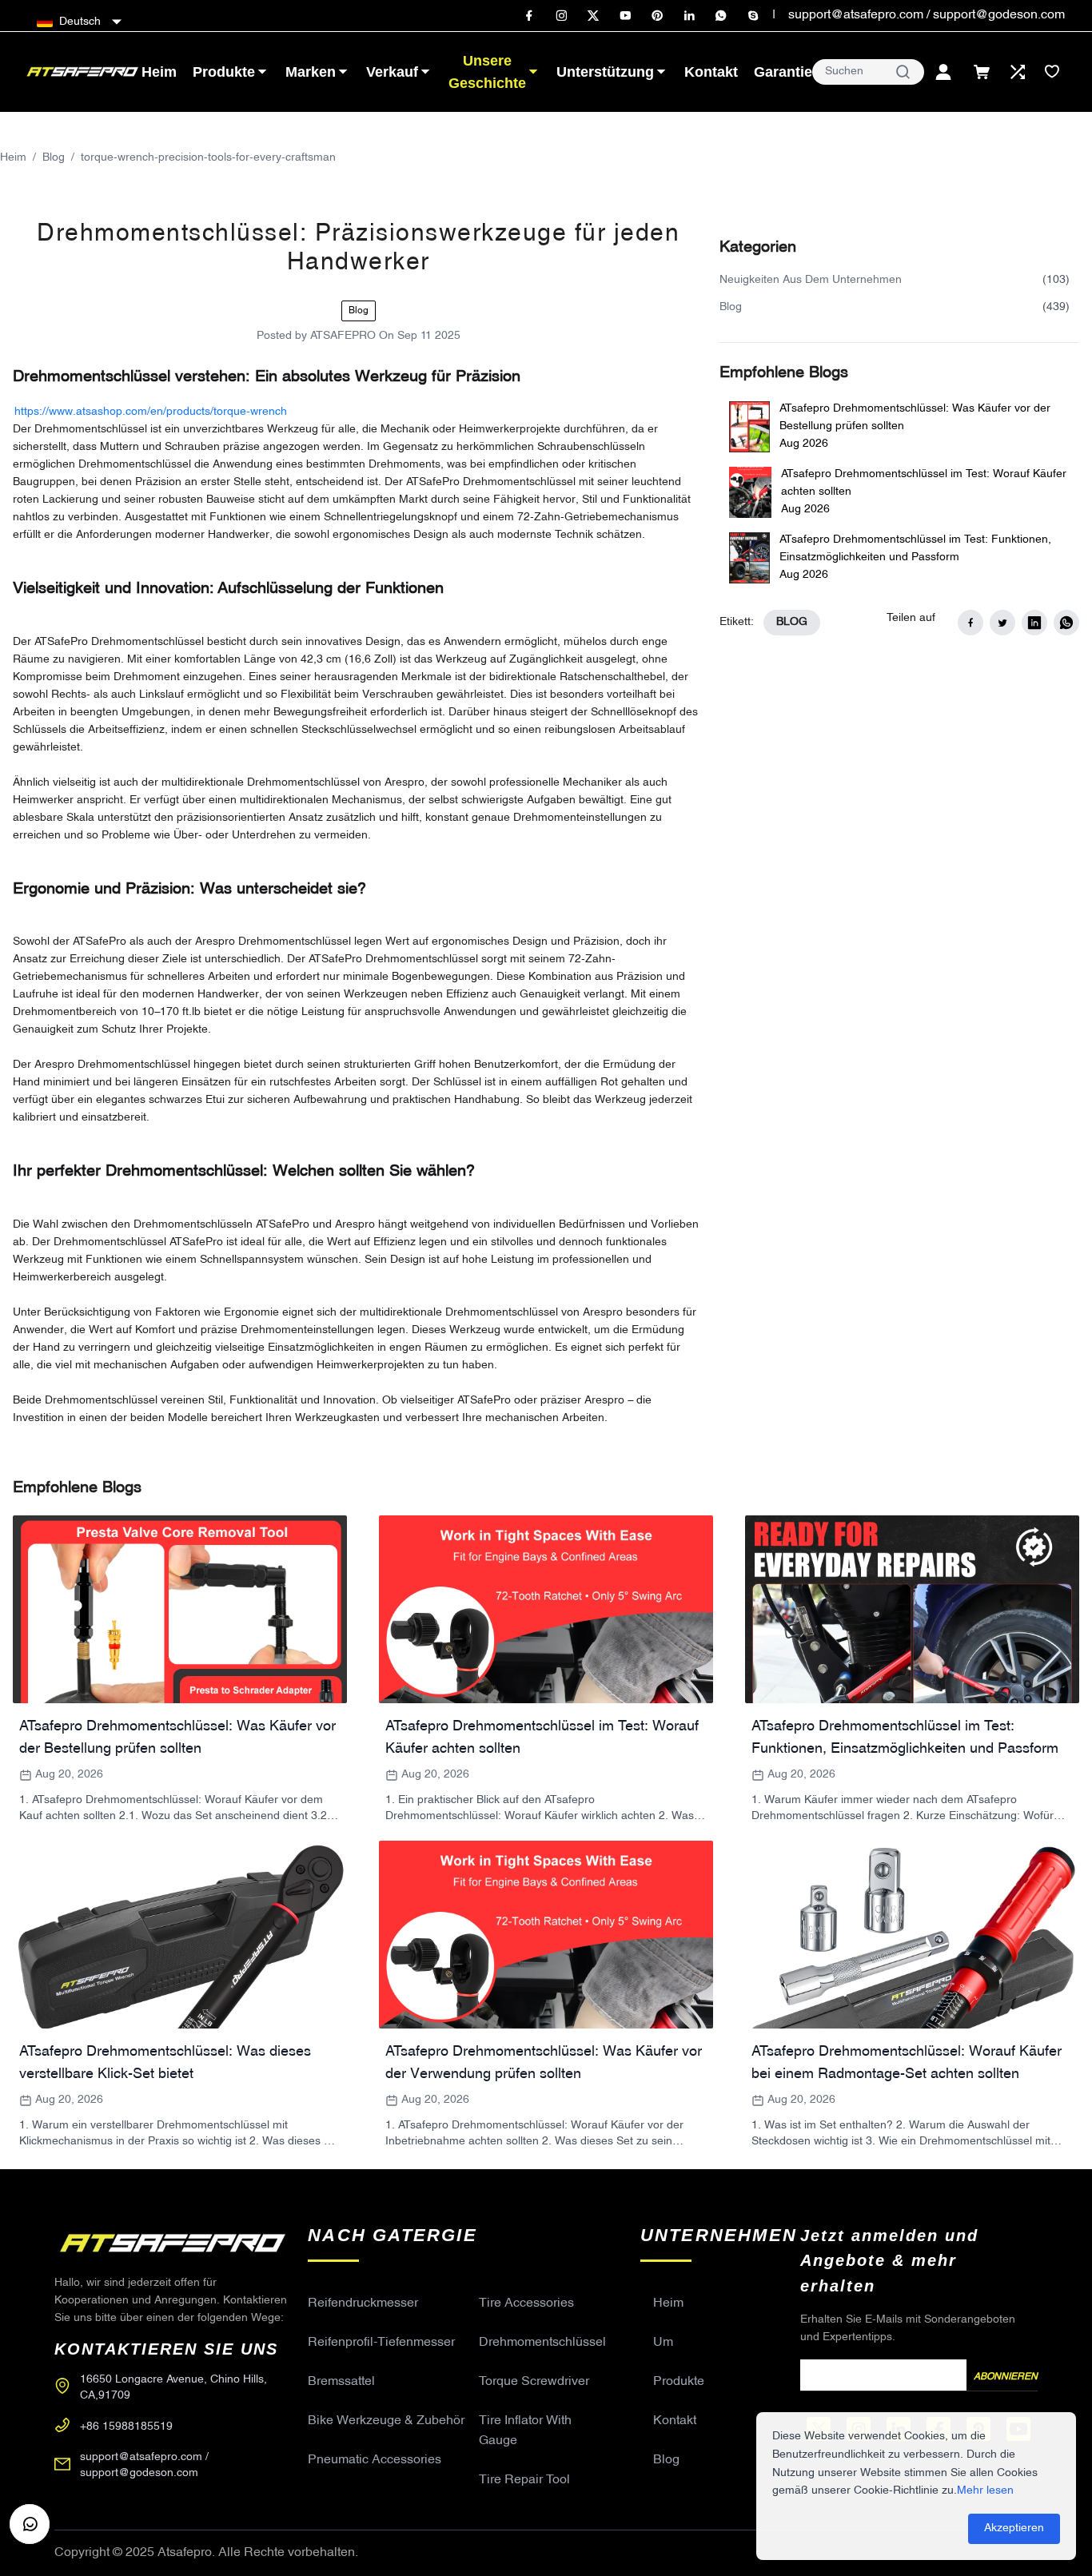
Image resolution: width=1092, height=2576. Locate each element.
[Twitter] (593, 16)
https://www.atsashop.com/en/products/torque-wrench (151, 412)
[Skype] (753, 16)
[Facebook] (529, 16)
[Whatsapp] (721, 16)
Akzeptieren (1014, 2528)
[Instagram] (561, 16)
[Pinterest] (657, 16)
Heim (13, 158)
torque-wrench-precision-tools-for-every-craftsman (208, 158)
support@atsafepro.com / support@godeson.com (927, 15)
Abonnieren (1006, 2377)
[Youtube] (625, 16)
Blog (54, 158)
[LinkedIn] (689, 16)
